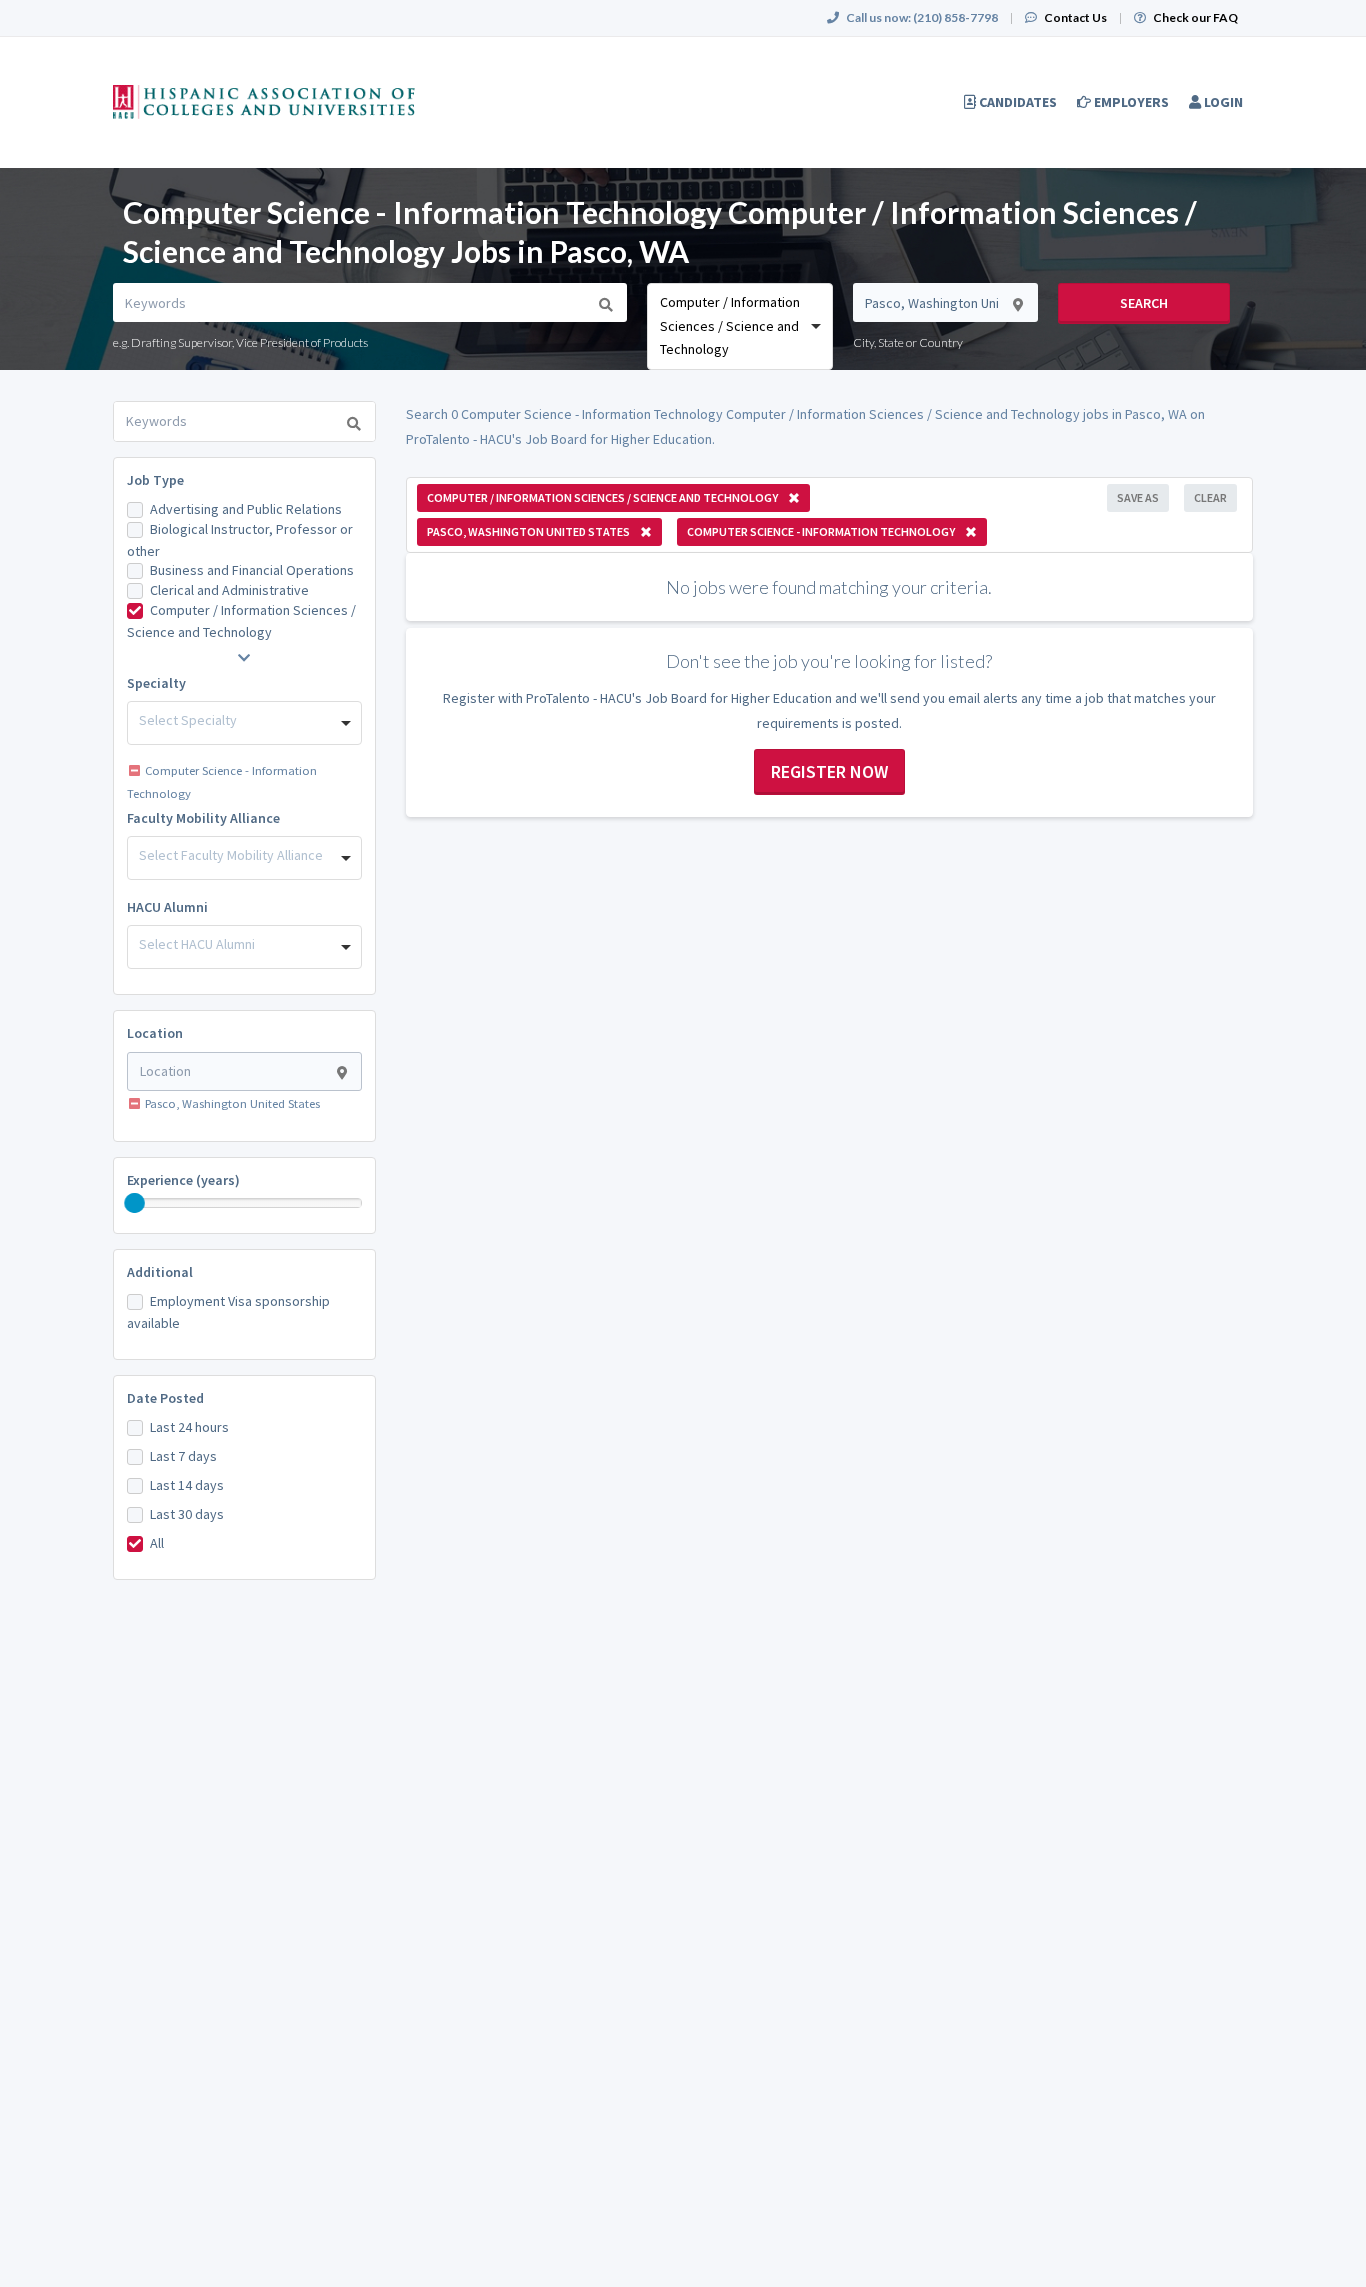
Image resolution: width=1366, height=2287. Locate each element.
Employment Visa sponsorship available (228, 1312)
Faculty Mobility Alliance (203, 818)
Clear (1210, 497)
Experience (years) (183, 1180)
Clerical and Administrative (229, 590)
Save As (1138, 497)
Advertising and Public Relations (246, 509)
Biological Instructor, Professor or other (240, 540)
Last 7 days (183, 1456)
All (157, 1543)
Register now (829, 771)
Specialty (156, 683)
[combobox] (739, 326)
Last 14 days (187, 1485)
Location (155, 1033)
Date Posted (165, 1398)
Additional (160, 1272)
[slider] (135, 1203)
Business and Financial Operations (252, 570)
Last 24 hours (189, 1427)
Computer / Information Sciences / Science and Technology (241, 621)
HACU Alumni (167, 907)
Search (1144, 303)
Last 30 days (187, 1514)
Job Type (155, 480)
